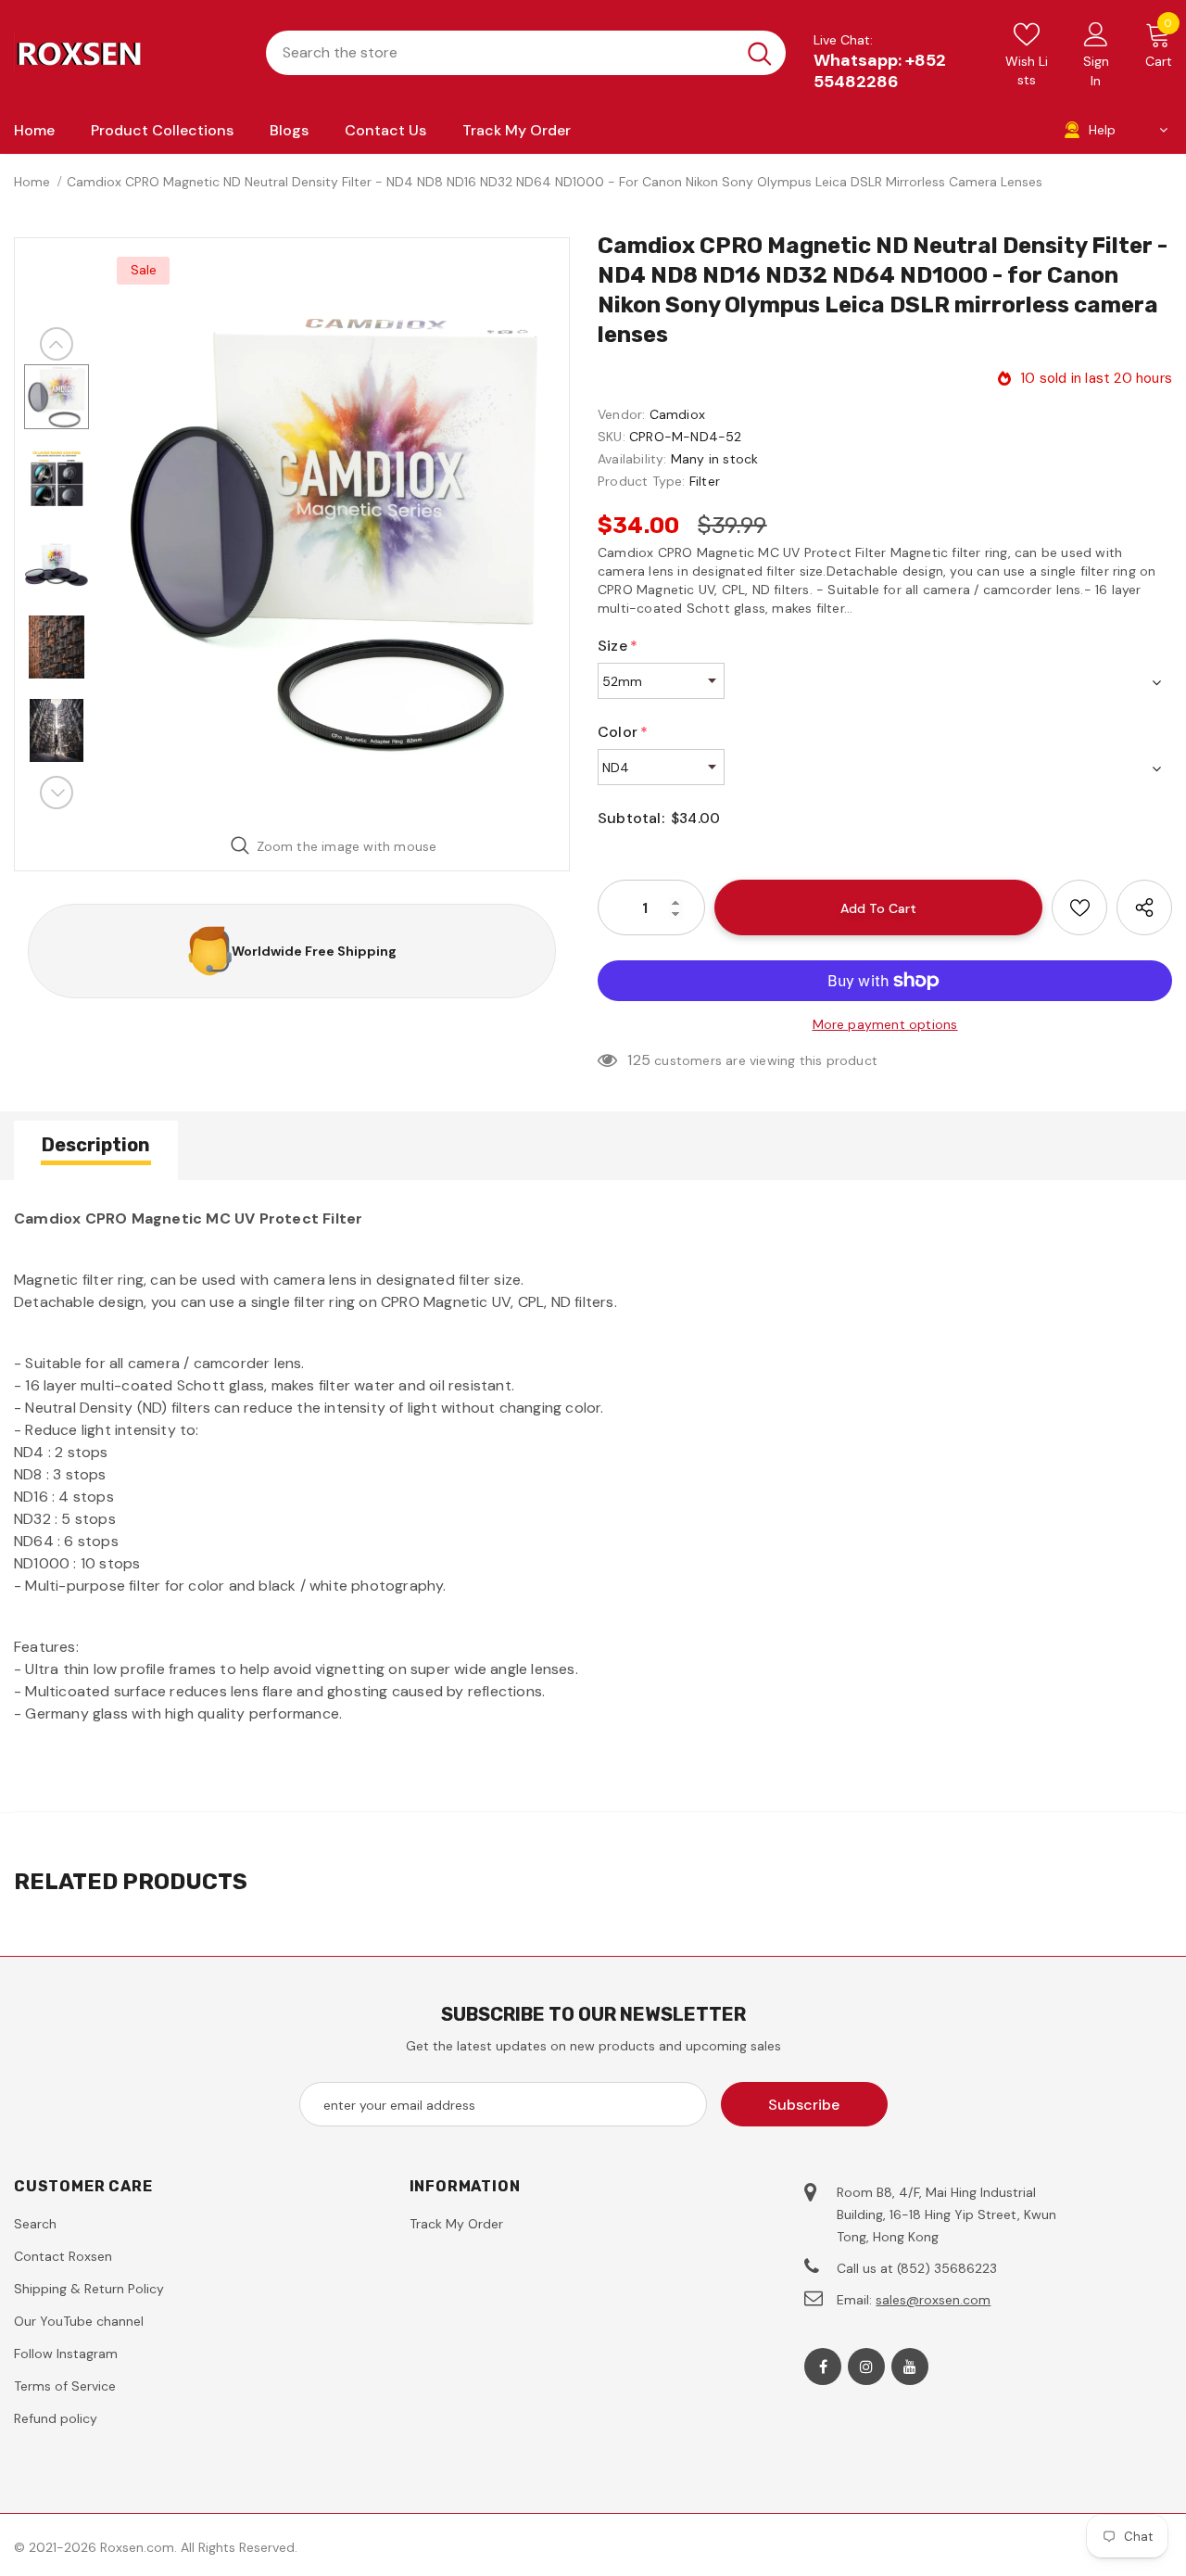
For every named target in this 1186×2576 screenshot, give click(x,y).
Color (623, 732)
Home (32, 182)
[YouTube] (910, 2367)
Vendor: (621, 414)
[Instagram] (866, 2367)
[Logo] (126, 53)
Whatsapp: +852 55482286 (880, 71)
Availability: (632, 459)
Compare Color (497, 792)
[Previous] (57, 344)
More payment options (885, 1024)
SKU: (612, 437)
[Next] (57, 793)
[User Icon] (1096, 33)
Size (618, 646)
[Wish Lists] (1079, 907)
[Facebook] (823, 2367)
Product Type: (642, 481)
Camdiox (677, 414)
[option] (334, 530)
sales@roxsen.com (933, 2300)
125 (639, 1060)
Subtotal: (631, 818)
